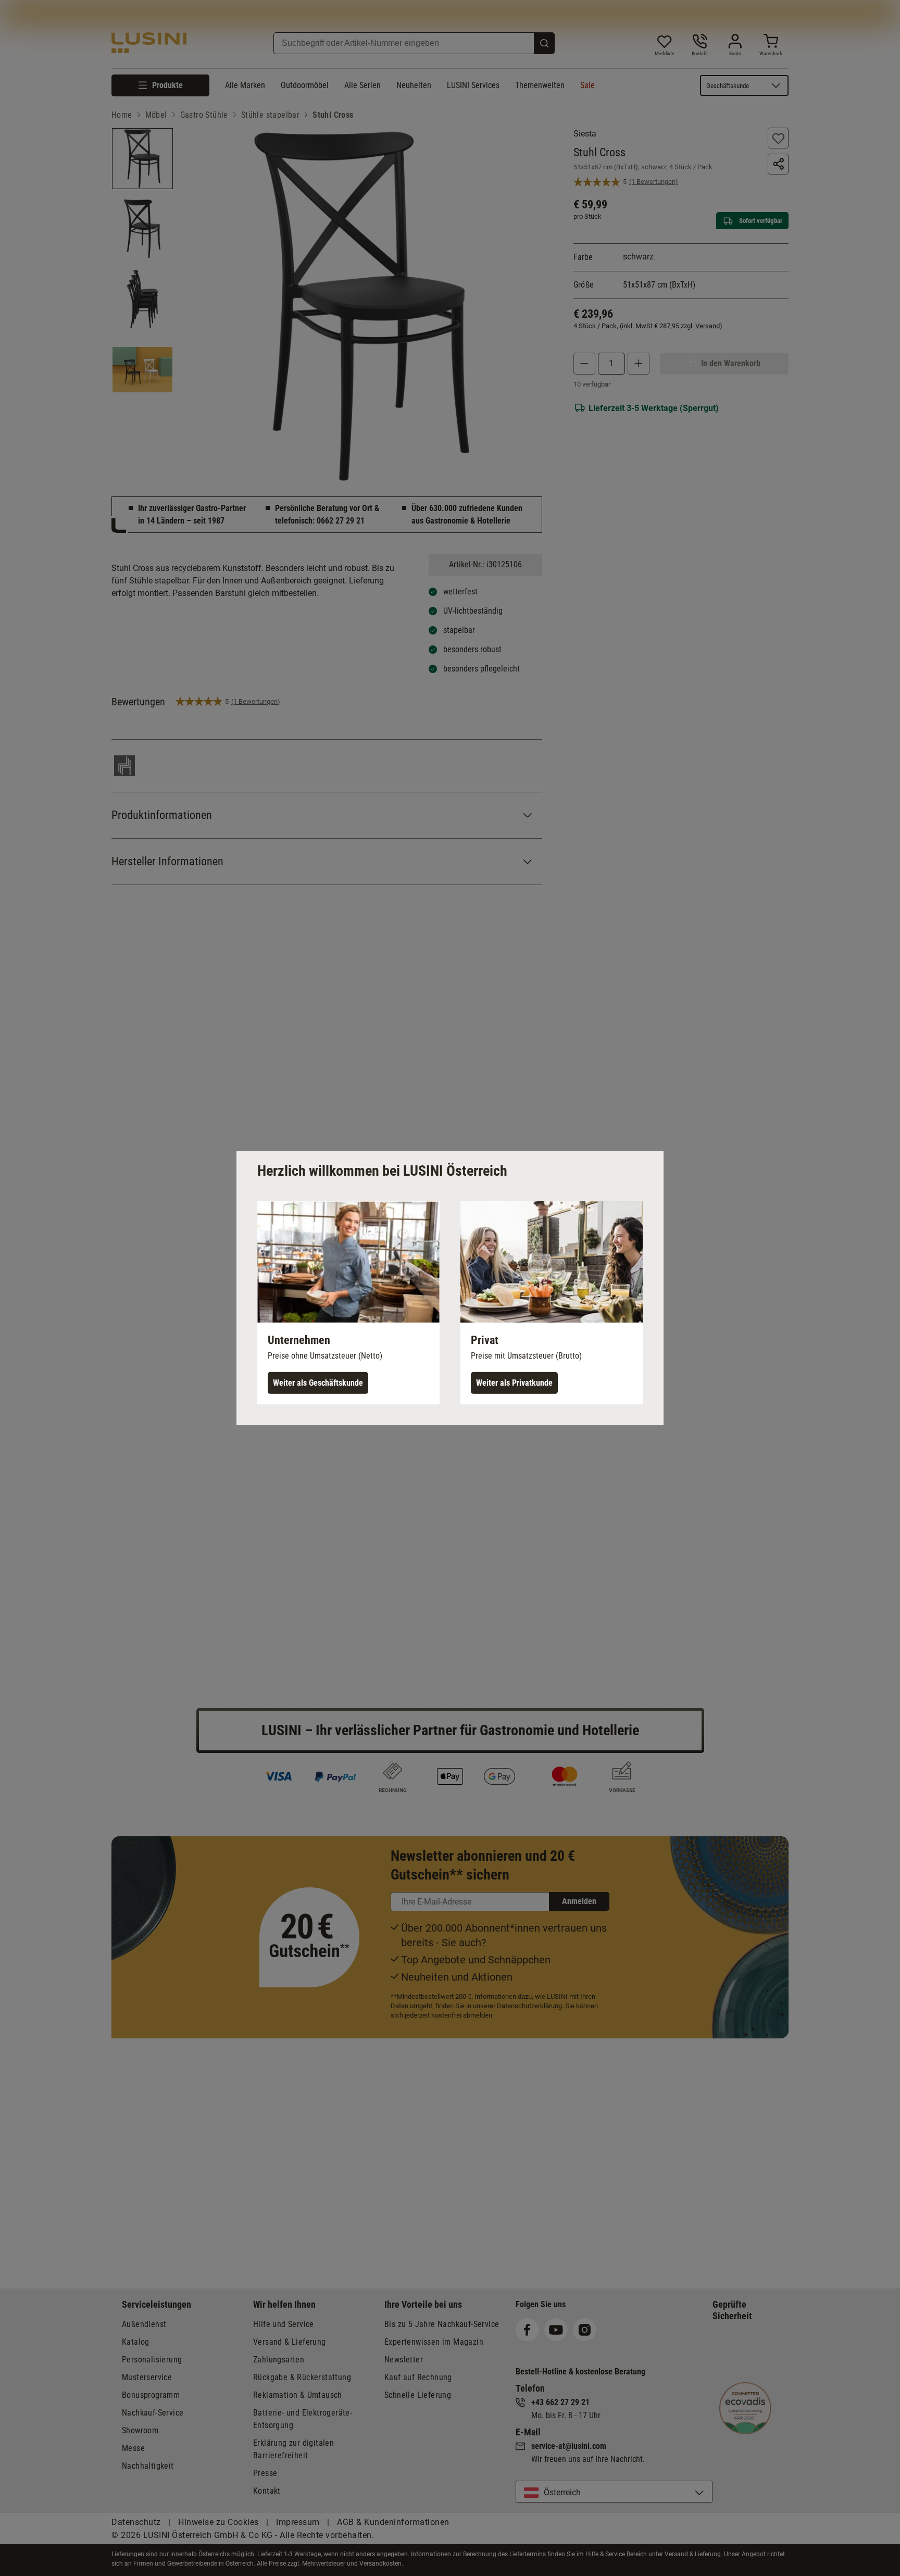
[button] (348, 1302)
